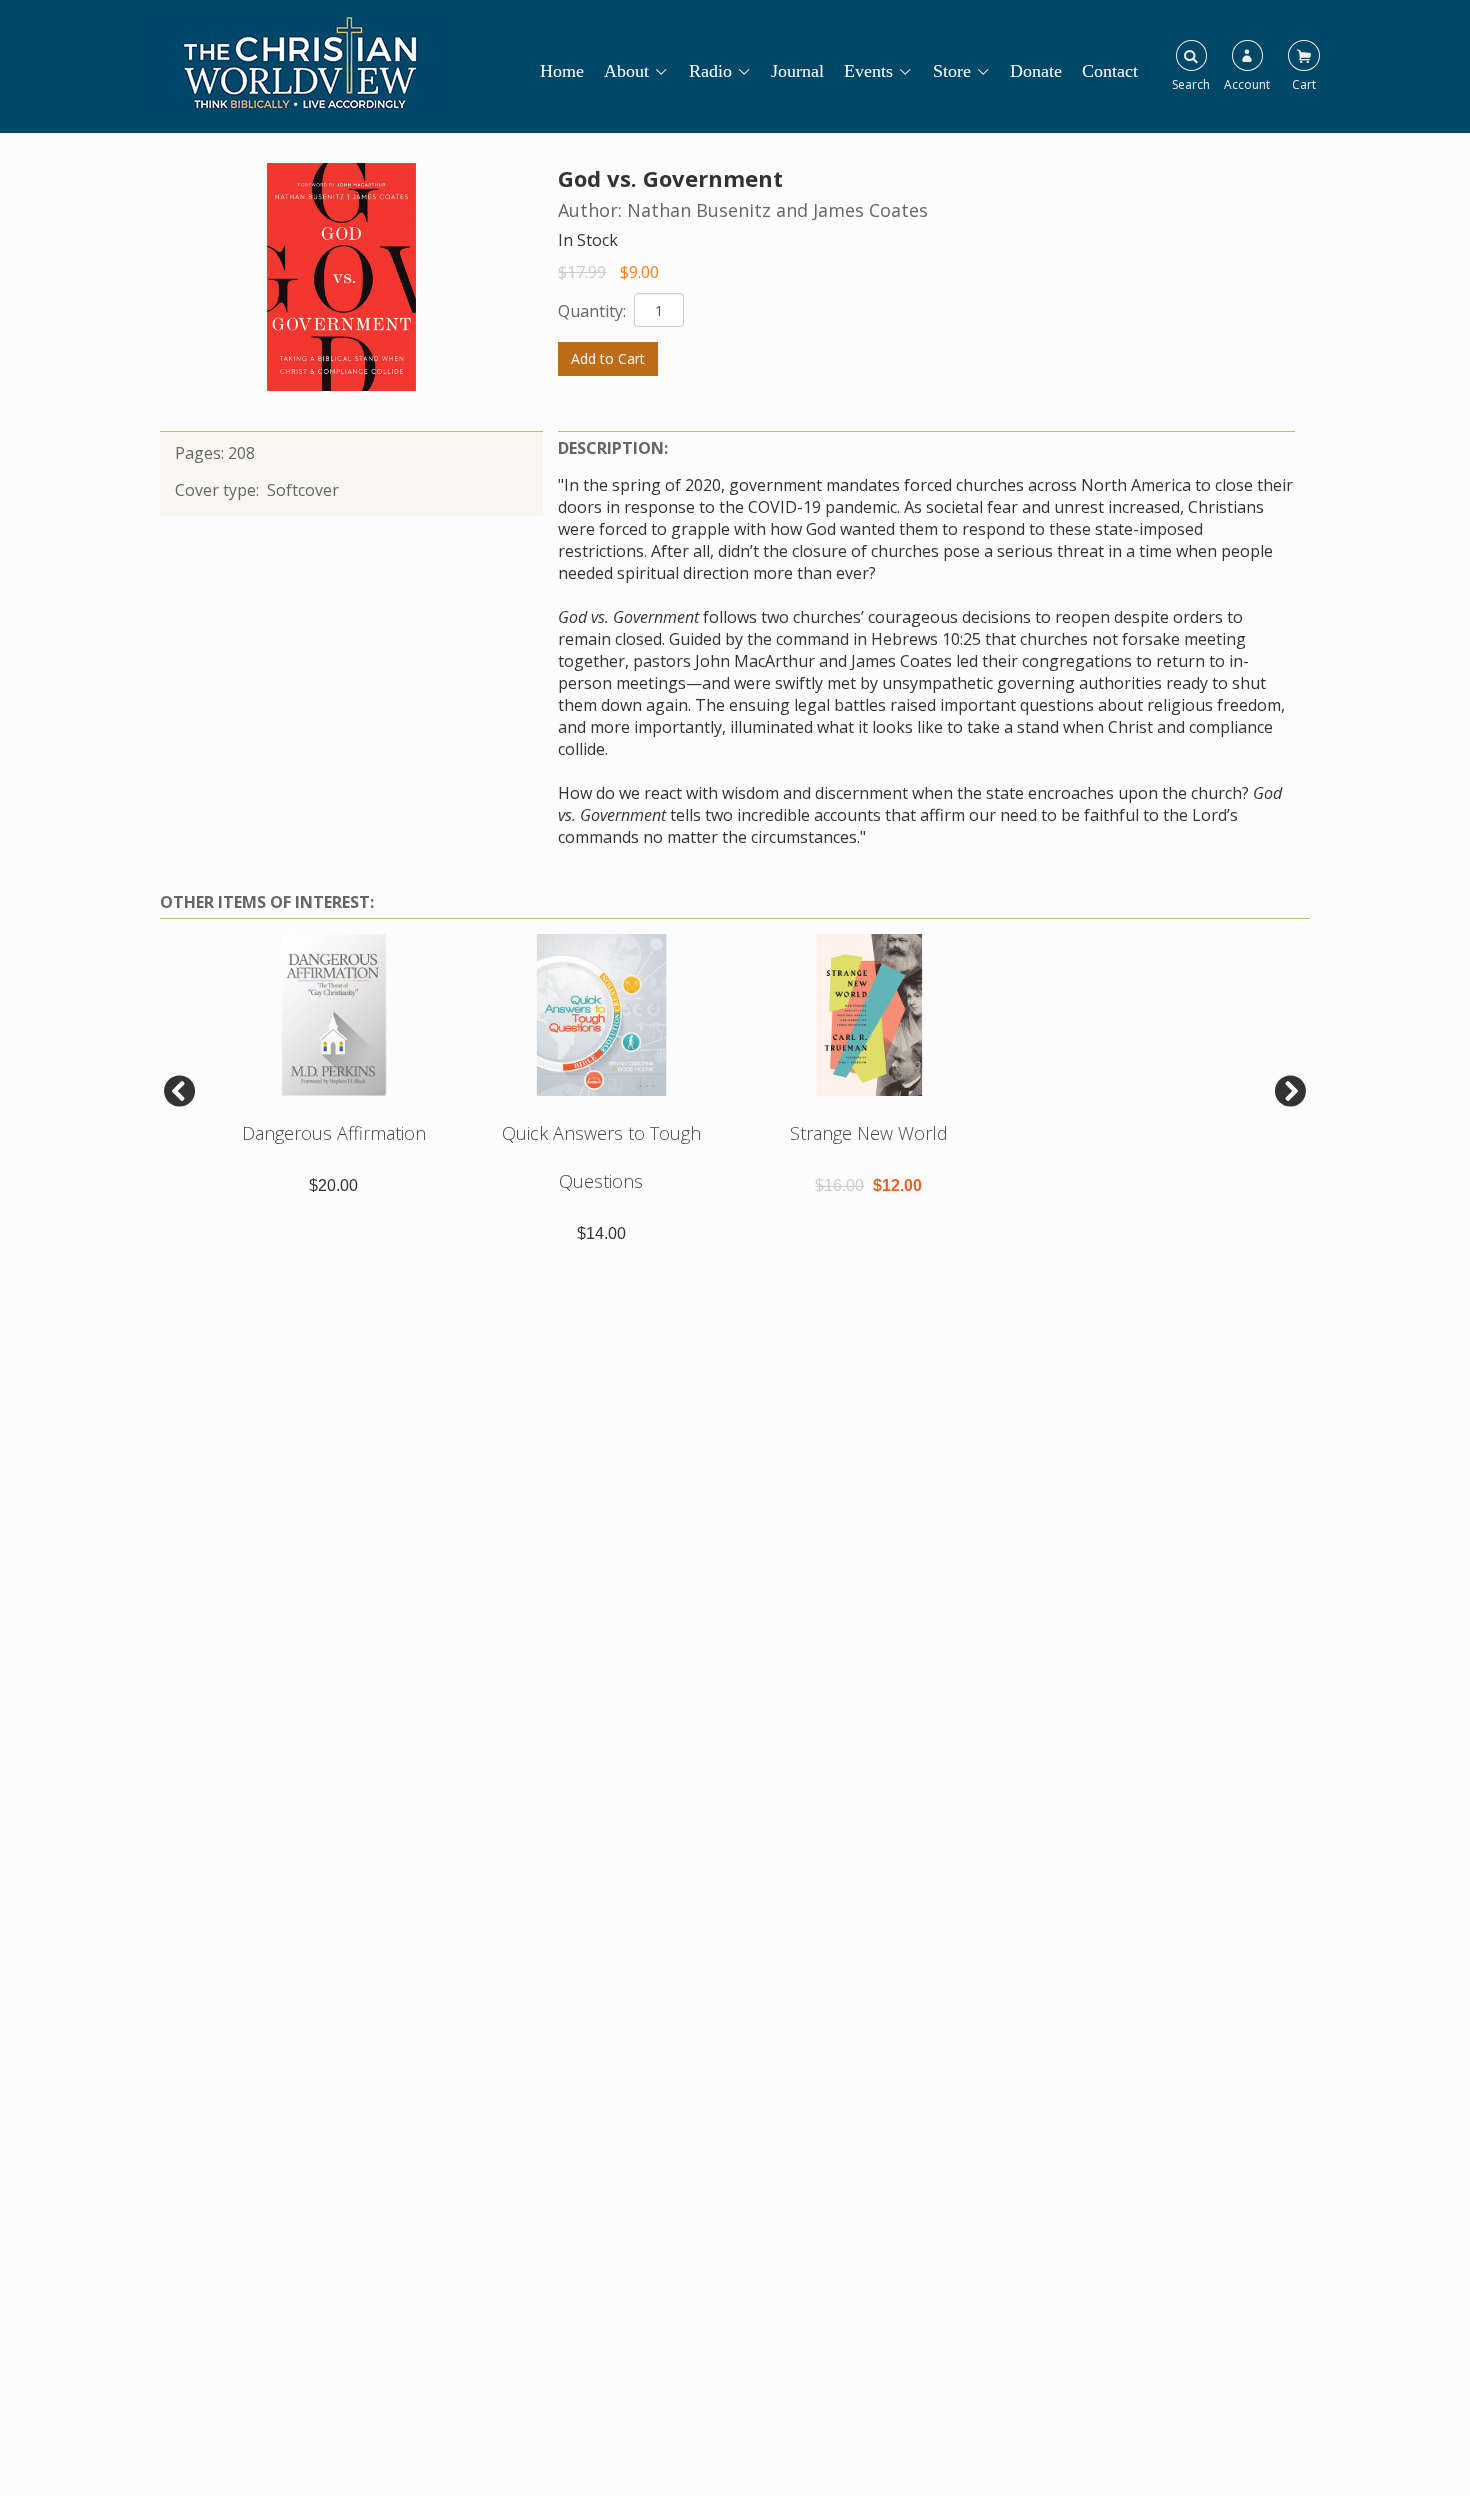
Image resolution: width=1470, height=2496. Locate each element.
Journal (797, 71)
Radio (710, 71)
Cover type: (219, 490)
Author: (592, 210)
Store (952, 71)
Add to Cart (608, 358)
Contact (1110, 71)
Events (868, 71)
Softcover (303, 490)
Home (562, 71)
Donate (1036, 71)
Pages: (201, 453)
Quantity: (594, 311)
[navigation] (849, 61)
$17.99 (582, 272)
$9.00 (639, 272)
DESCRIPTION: (613, 448)
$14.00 (601, 1233)
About (626, 71)
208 (241, 453)
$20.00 (333, 1185)
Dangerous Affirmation (334, 1133)
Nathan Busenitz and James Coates (777, 210)
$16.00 (839, 1185)
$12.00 (897, 1185)
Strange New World (869, 1133)
